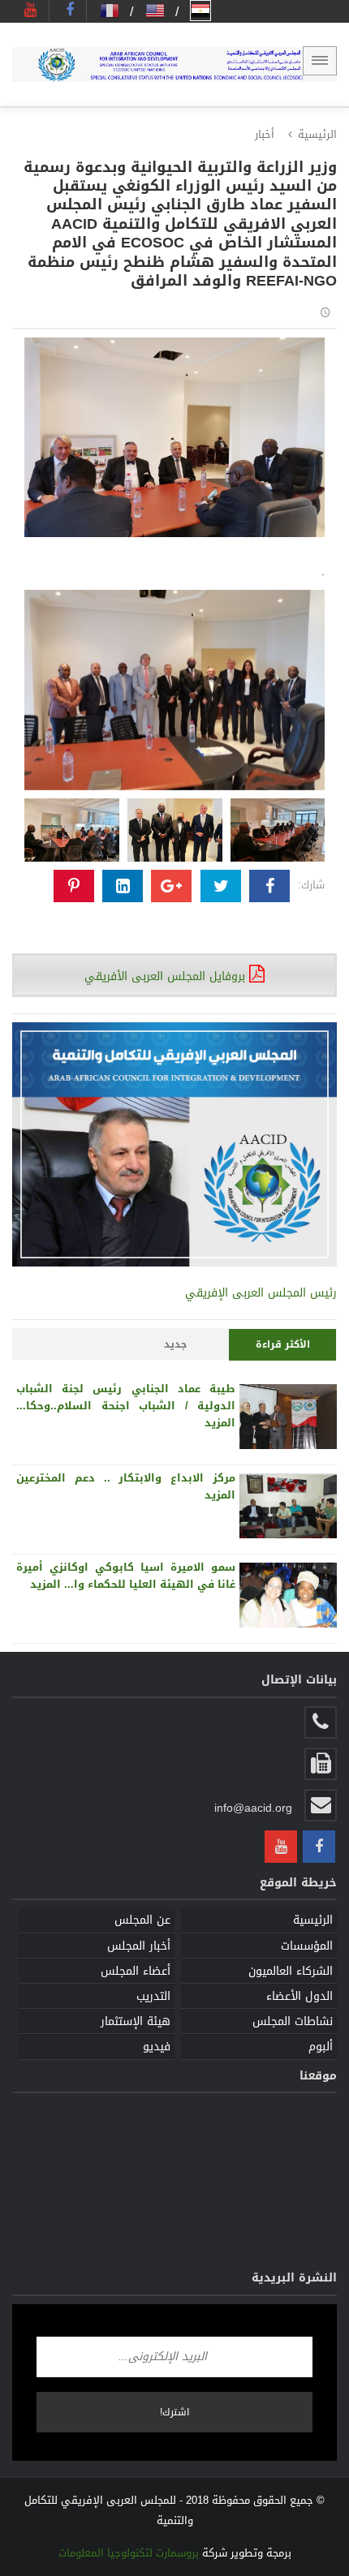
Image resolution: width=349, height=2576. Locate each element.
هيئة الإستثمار (136, 2021)
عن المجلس (142, 1920)
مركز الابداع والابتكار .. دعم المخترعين (126, 1478)
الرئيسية (317, 134)
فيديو (157, 2047)
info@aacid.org (253, 1808)
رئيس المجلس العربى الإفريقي (261, 1293)
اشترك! (174, 2412)
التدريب (153, 1996)
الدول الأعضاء (299, 1996)
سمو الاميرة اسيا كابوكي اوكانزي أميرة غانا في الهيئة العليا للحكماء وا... (126, 1576)
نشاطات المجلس (293, 2021)
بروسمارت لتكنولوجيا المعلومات (129, 2553)
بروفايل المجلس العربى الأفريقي (167, 976)
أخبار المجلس (139, 1946)
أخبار (265, 134)
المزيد (220, 1423)
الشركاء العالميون (291, 1971)
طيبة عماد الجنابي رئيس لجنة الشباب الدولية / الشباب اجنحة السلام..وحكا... (126, 1397)
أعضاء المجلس (136, 1971)
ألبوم (321, 2047)
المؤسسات (307, 1946)
